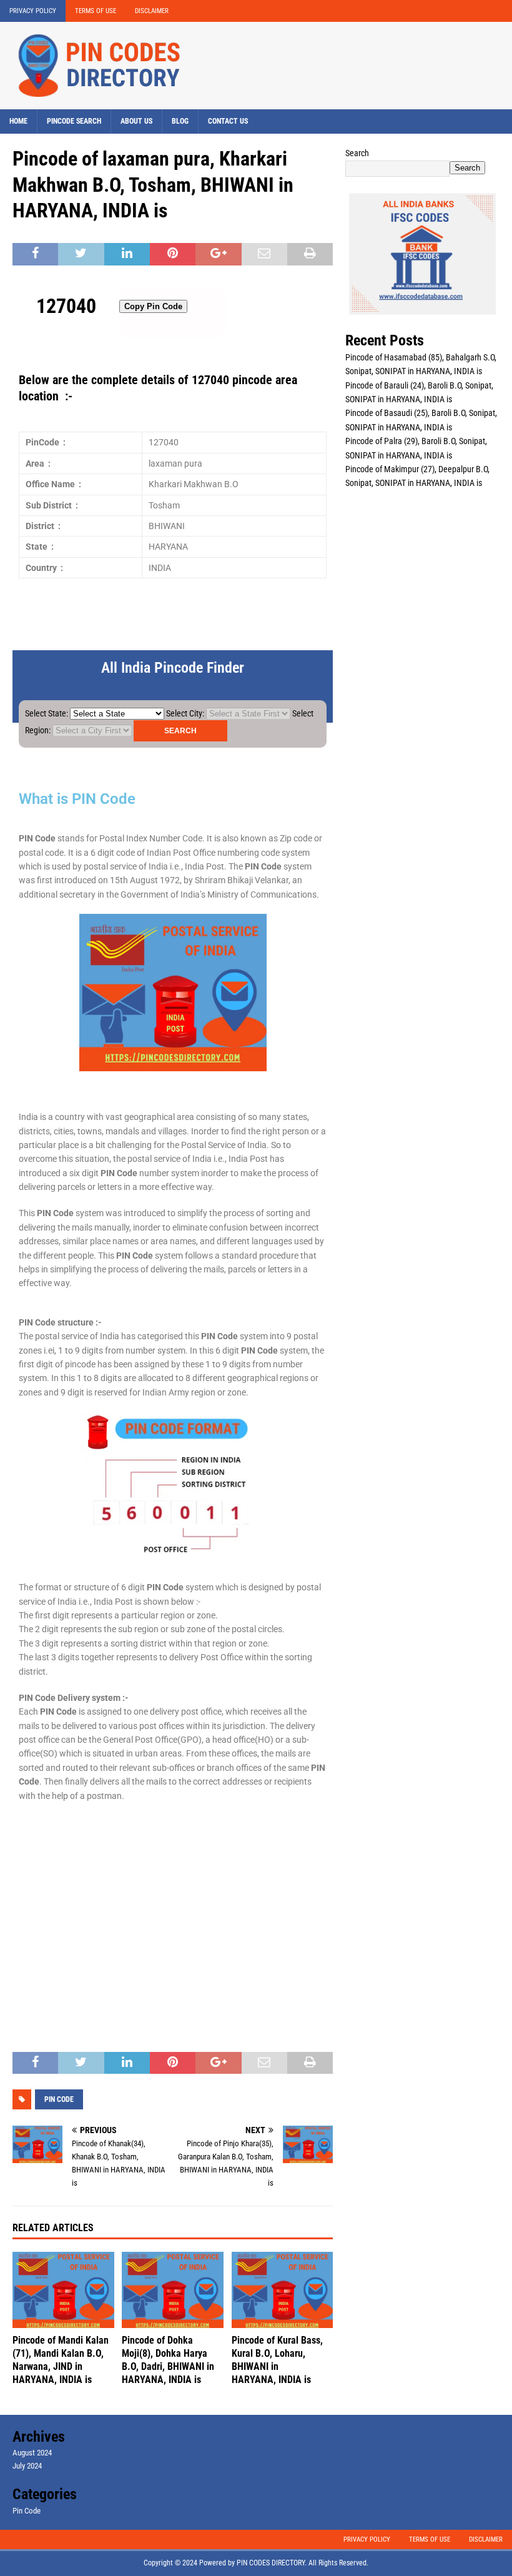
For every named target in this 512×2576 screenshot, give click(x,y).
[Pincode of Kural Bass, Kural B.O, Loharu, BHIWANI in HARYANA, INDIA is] (283, 2290)
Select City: (185, 713)
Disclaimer (152, 11)
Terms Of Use (96, 11)
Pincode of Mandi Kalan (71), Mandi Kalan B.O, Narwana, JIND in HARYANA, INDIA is (61, 2360)
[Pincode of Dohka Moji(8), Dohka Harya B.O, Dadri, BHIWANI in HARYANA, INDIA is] (173, 2290)
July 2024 (27, 2466)
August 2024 (32, 2453)
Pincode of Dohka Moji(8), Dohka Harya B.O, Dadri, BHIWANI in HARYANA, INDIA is (168, 2360)
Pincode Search (74, 121)
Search (357, 153)
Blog (180, 121)
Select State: (47, 713)
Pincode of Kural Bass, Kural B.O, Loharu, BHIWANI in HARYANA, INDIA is (277, 2360)
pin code (59, 2099)
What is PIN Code (77, 799)
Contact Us (228, 121)
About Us (136, 121)
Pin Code (27, 2511)
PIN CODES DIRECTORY (271, 2563)
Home (18, 121)
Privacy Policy (33, 11)
